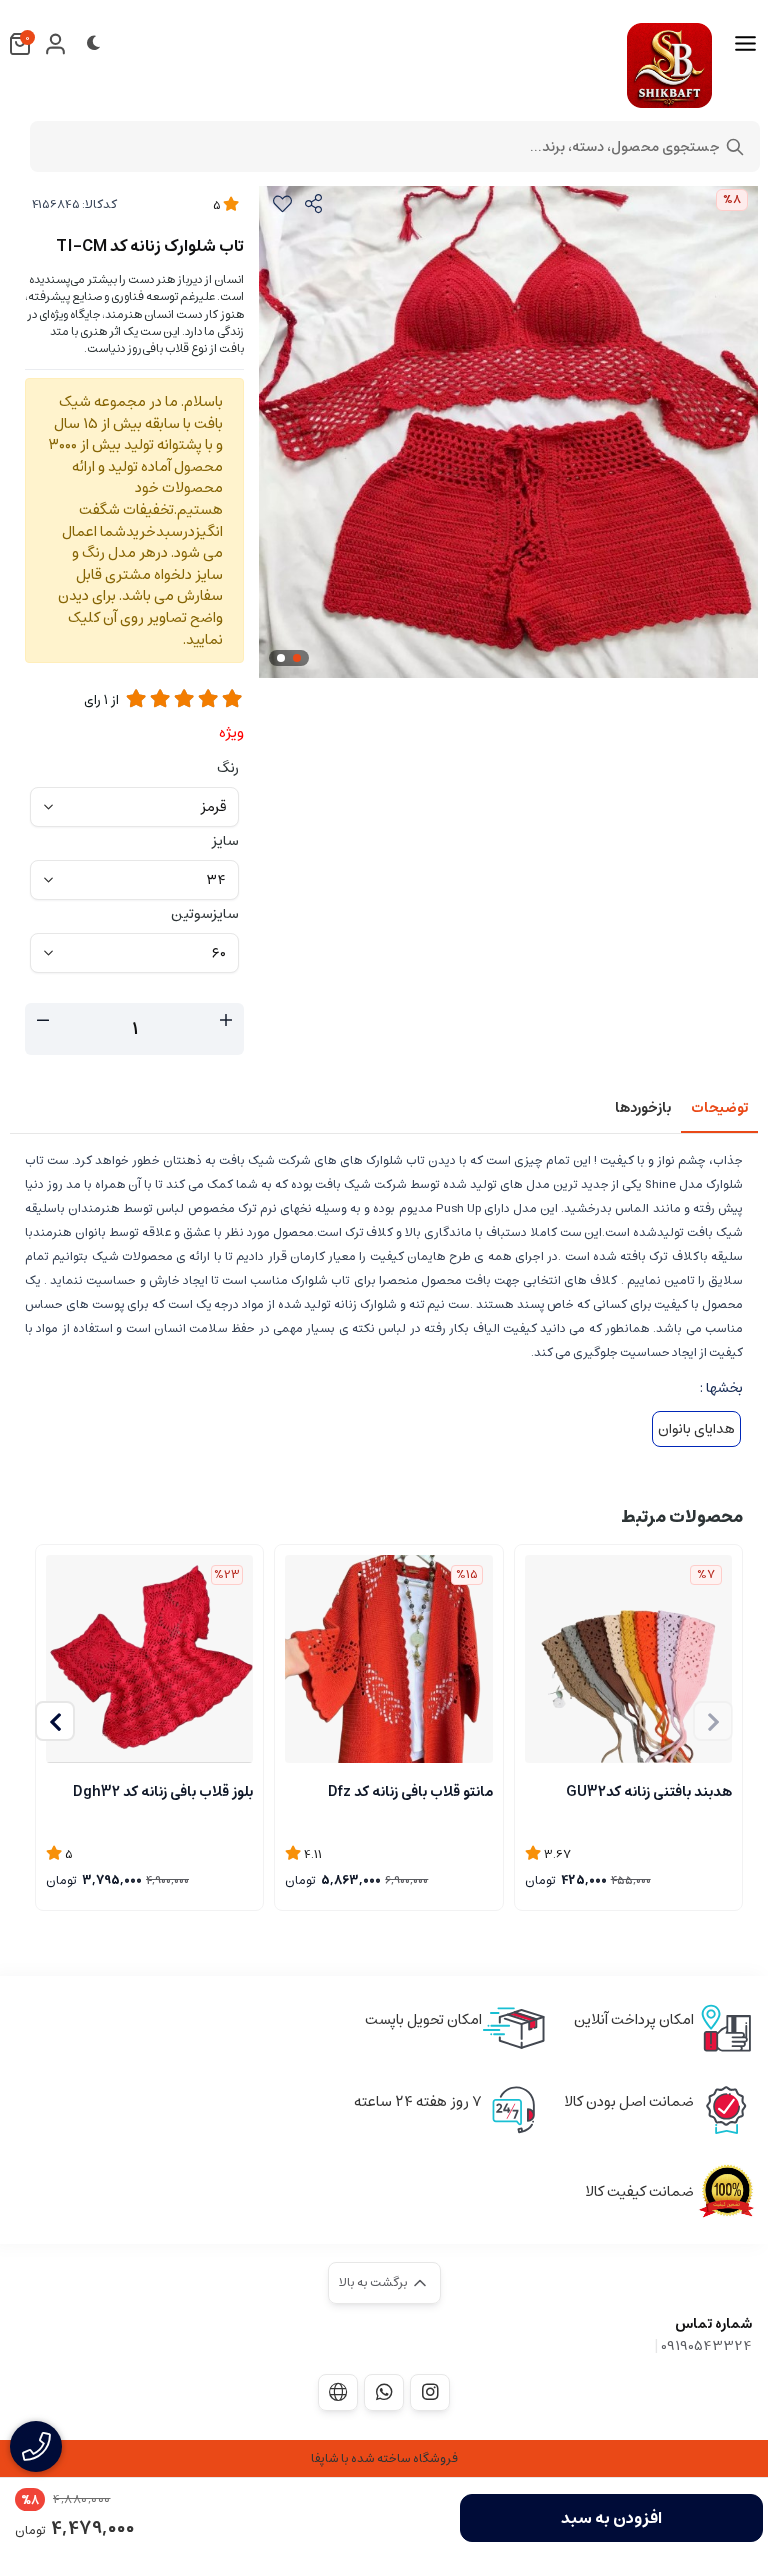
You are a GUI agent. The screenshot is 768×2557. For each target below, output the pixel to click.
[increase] (226, 1021)
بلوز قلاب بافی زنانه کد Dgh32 (163, 1792)
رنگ (228, 768)
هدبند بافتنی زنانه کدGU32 (649, 1792)
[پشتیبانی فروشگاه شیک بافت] (384, 2392)
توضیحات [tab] (719, 1108)
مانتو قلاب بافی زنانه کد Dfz (410, 1792)
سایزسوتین (205, 914)
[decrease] (43, 1021)
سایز (225, 841)
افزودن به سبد (611, 2518)
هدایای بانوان (696, 1429)
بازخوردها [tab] (643, 1108)
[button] (55, 1721)
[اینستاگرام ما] (430, 2392)
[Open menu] (745, 44)
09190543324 (706, 2346)
